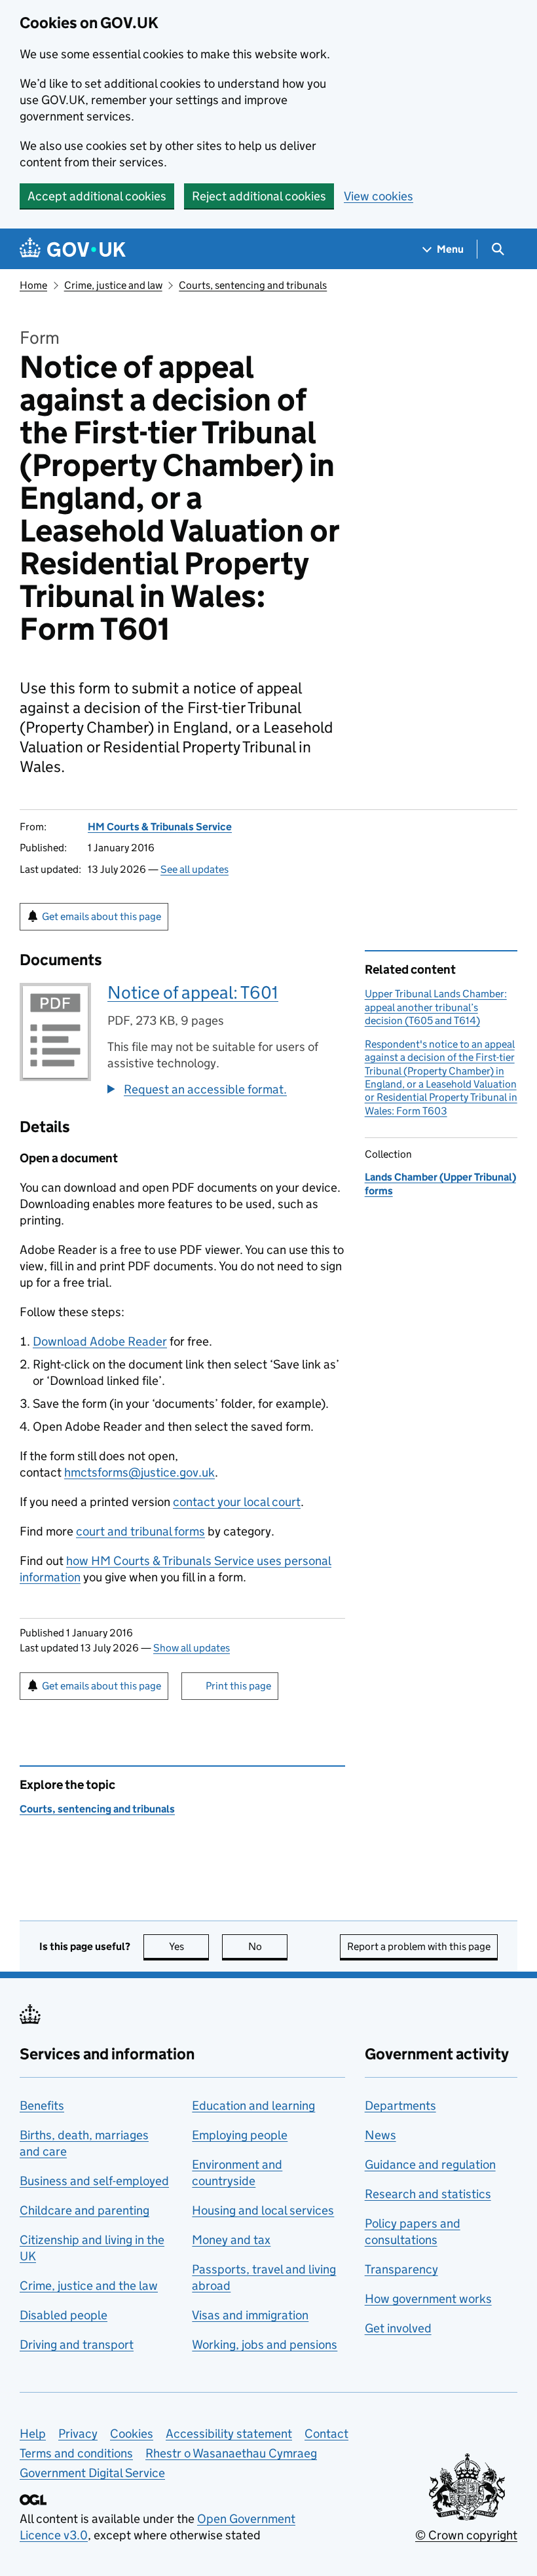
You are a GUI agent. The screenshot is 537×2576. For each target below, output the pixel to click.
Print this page (238, 1686)
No (268, 1946)
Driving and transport (77, 2345)
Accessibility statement (229, 2434)
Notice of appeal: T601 (193, 992)
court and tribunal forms (140, 1531)
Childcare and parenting (84, 2210)
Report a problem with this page (419, 1946)
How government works (428, 2299)
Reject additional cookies (259, 196)
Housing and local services (263, 2210)
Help (33, 2434)
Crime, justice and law (113, 285)
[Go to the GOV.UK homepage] (73, 249)
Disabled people (64, 2315)
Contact (326, 2434)
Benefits (42, 2106)
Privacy (78, 2434)
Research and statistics (428, 2194)
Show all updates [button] (192, 1648)
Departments (400, 2106)
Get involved (398, 2328)
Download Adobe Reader (100, 1341)
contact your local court (237, 1502)
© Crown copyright (466, 2535)
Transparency (401, 2269)
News (380, 2135)
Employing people (240, 2135)
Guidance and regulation (430, 2164)
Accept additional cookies (97, 196)
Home (33, 285)
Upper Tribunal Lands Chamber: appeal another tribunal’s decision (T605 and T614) (436, 1007)
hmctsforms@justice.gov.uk (139, 1472)
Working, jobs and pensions (265, 2345)
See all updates (194, 869)
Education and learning (253, 2106)
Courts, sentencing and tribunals (253, 285)
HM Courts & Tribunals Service (160, 827)
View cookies (379, 196)
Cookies (132, 2434)
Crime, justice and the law (89, 2286)
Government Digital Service (92, 2473)
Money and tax (231, 2240)
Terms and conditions (76, 2453)
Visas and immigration (250, 2315)
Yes (189, 1946)
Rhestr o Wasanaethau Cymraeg (231, 2453)
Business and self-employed (94, 2181)
